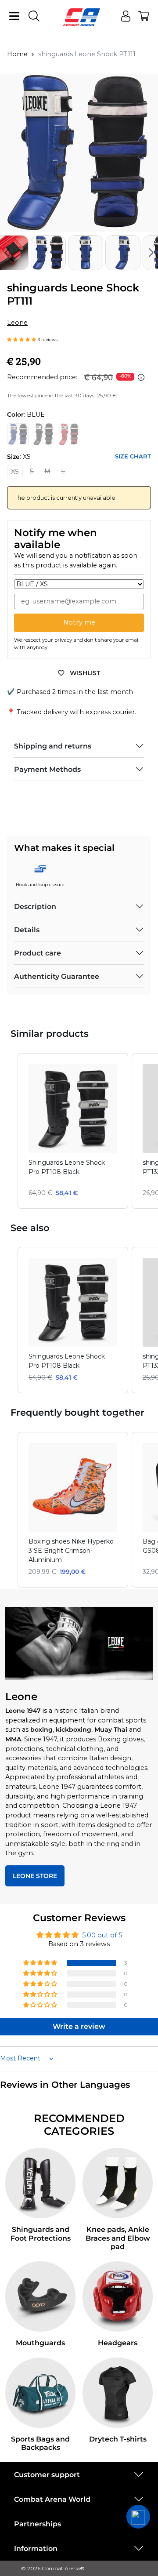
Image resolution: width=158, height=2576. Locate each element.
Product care (38, 953)
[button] (151, 253)
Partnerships (38, 2524)
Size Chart (133, 456)
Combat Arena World (52, 2499)
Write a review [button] (79, 2026)
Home (17, 54)
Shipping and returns (53, 746)
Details (27, 930)
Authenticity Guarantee (57, 976)
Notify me (79, 622)
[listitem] (73, 1131)
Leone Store (35, 1876)
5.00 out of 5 (102, 1935)
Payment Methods (47, 769)
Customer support (47, 2475)
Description (35, 907)
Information (36, 2549)
